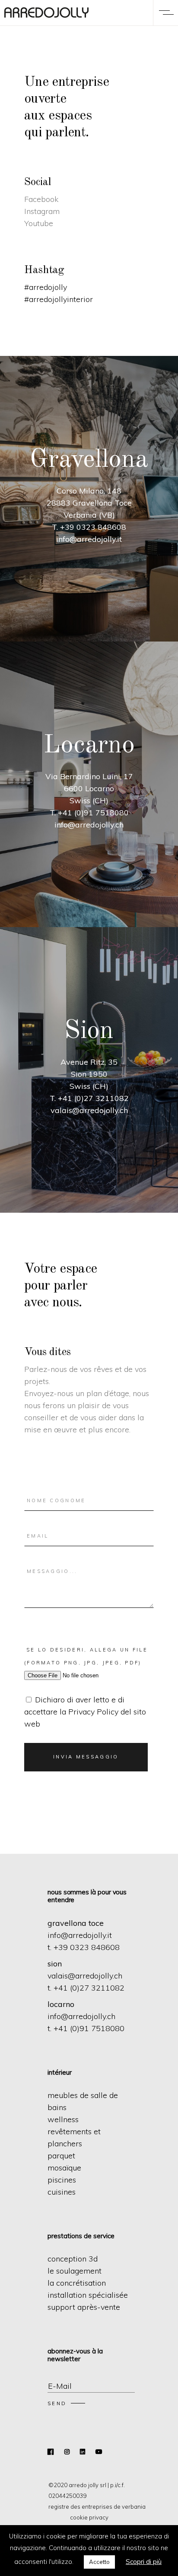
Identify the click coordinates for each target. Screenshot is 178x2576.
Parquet (61, 2156)
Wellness (63, 2119)
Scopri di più (144, 2562)
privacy (99, 2517)
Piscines (62, 2180)
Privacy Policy (93, 1712)
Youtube (39, 223)
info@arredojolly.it (80, 1935)
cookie (79, 2517)
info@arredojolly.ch (81, 2016)
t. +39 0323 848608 (84, 1947)
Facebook (41, 199)
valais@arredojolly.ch (85, 1976)
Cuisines (62, 2192)
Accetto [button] (99, 2562)
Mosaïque (64, 2168)
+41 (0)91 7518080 (89, 2028)
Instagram (42, 211)
